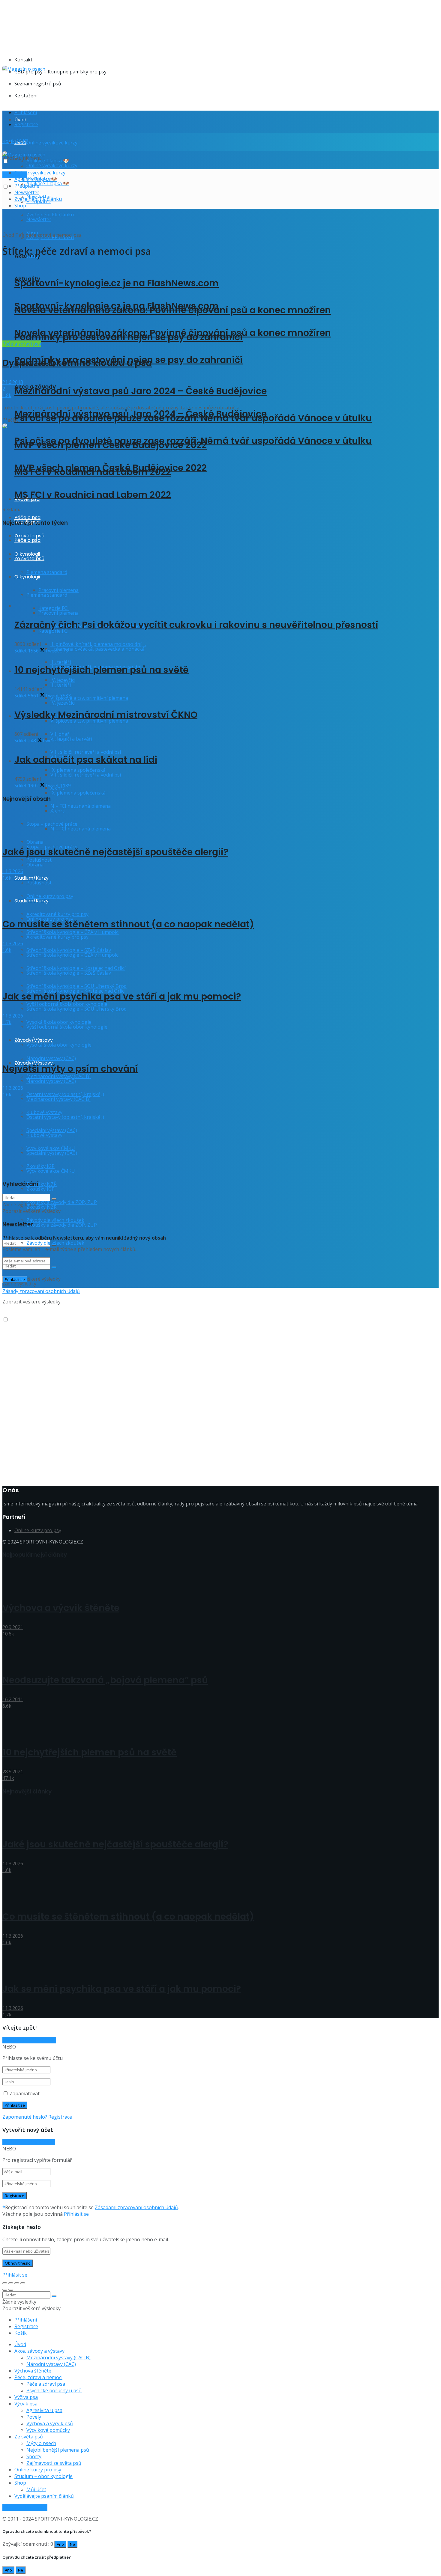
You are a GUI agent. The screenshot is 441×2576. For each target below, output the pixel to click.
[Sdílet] (11, 2283)
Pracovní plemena (58, 613)
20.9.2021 (13, 1627)
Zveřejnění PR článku (38, 199)
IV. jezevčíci (63, 703)
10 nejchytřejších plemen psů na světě (102, 670)
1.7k (7, 1022)
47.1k (8, 1778)
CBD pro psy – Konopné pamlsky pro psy (60, 72)
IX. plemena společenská (78, 793)
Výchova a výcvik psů (50, 2423)
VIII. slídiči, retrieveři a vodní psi (86, 752)
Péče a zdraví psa (22, 344)
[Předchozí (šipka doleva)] (5, 2290)
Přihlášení (26, 112)
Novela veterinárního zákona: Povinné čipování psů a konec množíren (173, 333)
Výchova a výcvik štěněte (61, 1608)
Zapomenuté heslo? (25, 2117)
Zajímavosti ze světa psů (54, 2463)
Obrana (35, 865)
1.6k (7, 878)
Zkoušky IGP (40, 1189)
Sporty (34, 2456)
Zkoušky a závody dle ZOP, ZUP (62, 1202)
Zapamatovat (25, 2093)
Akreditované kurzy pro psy (57, 937)
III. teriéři (61, 685)
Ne (72, 2544)
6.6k (7, 1706)
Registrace (26, 124)
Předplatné (27, 186)
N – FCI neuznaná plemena (81, 806)
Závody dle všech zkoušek (55, 1243)
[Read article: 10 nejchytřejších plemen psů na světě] (220, 1723)
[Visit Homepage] (24, 69)
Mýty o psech (41, 2443)
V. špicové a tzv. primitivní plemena (89, 698)
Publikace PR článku (25, 2507)
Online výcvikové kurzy (52, 143)
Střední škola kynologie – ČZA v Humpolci (73, 955)
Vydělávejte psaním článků (44, 2496)
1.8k (7, 395)
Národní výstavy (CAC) (51, 1058)
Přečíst (10, 420)
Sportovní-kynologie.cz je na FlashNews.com (117, 283)
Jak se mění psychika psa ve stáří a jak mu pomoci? (122, 996)
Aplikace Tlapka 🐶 (48, 183)
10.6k (8, 1634)
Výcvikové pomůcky (48, 2430)
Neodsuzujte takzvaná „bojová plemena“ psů (105, 1680)
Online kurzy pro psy (50, 896)
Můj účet (36, 2489)
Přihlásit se (76, 2214)
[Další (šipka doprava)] (11, 2290)
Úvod (20, 120)
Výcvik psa (26, 2404)
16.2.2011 (13, 1699)
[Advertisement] (112, 86)
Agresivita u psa (44, 2410)
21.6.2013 (13, 382)
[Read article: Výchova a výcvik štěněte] (220, 1578)
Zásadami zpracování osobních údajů (136, 2207)
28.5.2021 (13, 1772)
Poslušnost (39, 883)
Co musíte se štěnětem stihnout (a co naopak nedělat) (128, 924)
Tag (20, 235)
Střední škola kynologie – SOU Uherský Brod (76, 1009)
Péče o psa (27, 517)
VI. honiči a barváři (71, 739)
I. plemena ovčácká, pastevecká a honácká (97, 649)
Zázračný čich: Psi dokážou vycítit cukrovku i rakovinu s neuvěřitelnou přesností (196, 625)
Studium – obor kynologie (43, 2476)
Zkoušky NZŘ (42, 1207)
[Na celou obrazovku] (17, 2283)
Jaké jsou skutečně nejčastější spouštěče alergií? (115, 852)
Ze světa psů (29, 2437)
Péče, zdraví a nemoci (38, 2377)
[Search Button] (54, 1267)
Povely (34, 2417)
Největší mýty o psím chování (70, 1069)
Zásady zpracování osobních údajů (41, 1291)
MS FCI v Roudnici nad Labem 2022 (93, 495)
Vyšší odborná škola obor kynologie (67, 1027)
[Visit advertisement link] (122, 46)
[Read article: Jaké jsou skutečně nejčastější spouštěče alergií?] (220, 823)
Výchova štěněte (33, 2371)
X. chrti (58, 811)
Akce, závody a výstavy (39, 2351)
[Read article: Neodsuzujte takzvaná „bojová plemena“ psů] (220, 1651)
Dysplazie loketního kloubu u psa (77, 363)
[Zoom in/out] (23, 2283)
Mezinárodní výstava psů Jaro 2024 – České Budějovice (141, 391)
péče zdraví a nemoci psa (54, 235)
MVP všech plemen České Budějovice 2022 (111, 468)
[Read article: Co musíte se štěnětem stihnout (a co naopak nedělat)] (220, 895)
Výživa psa (26, 2397)
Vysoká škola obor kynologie (59, 1045)
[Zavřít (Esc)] (5, 2283)
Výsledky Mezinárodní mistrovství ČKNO (106, 715)
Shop (20, 206)
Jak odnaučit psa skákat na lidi (86, 760)
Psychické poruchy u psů (54, 2390)
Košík (21, 2333)
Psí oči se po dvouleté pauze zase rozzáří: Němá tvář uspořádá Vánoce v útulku (193, 441)
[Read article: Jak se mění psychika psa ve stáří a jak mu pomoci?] (220, 967)
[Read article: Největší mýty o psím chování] (220, 1039)
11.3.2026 (13, 871)
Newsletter (39, 219)
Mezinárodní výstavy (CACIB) (58, 2358)
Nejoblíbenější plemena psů (58, 2450)
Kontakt (23, 60)
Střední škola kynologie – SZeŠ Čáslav (69, 973)
